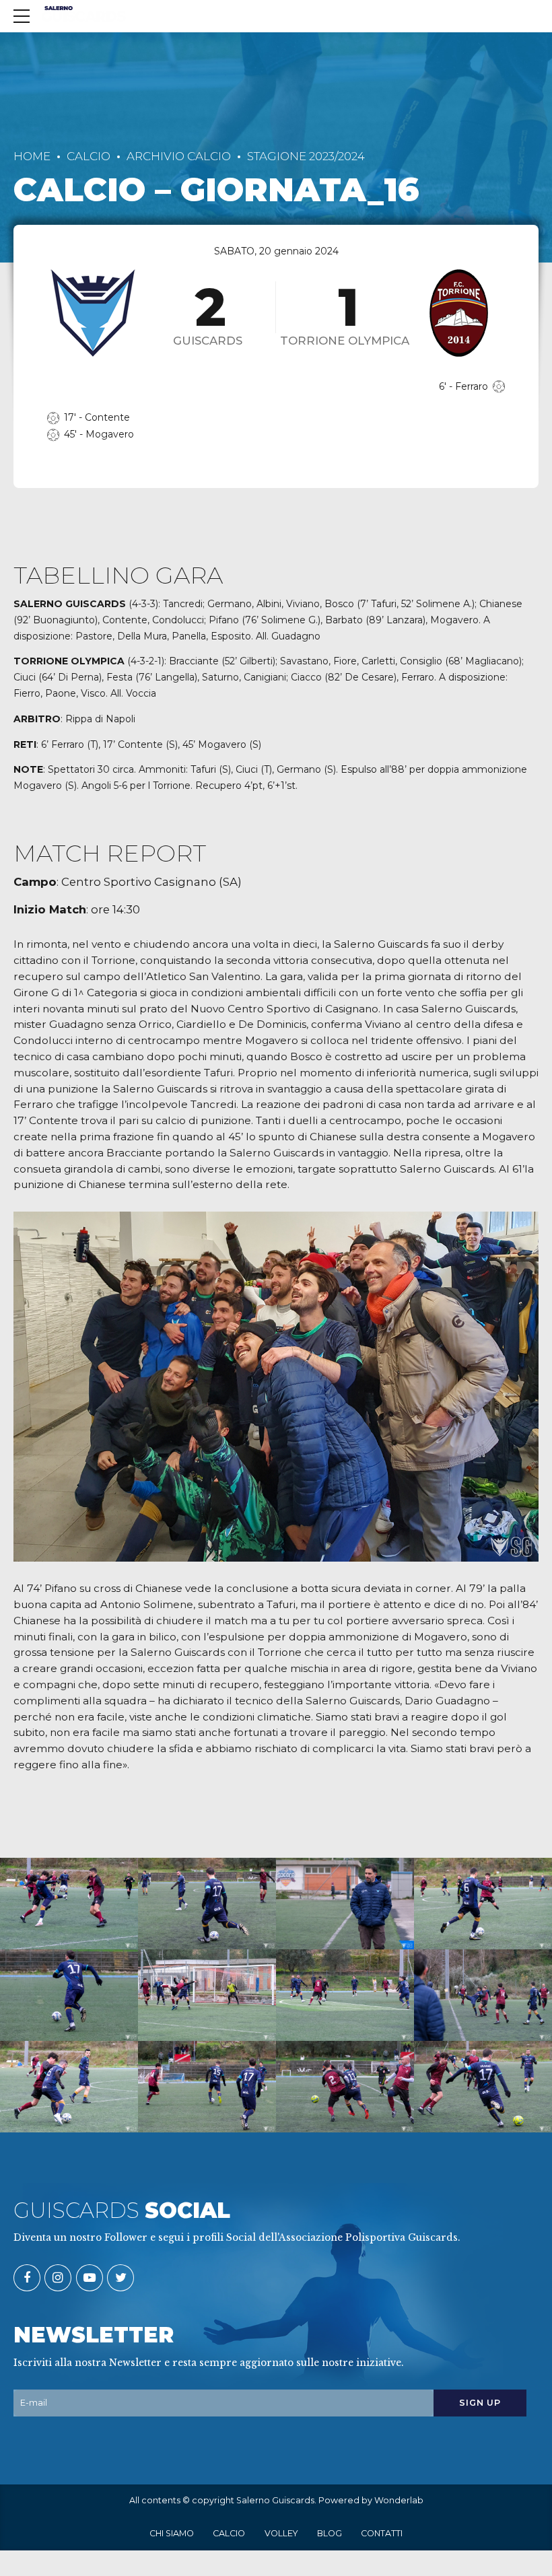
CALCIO (229, 2533)
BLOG (330, 2533)
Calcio (89, 156)
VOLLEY (281, 2533)
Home (32, 156)
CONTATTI (382, 2533)
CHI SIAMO (172, 2533)
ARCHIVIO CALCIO (179, 156)
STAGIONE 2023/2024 (306, 156)
